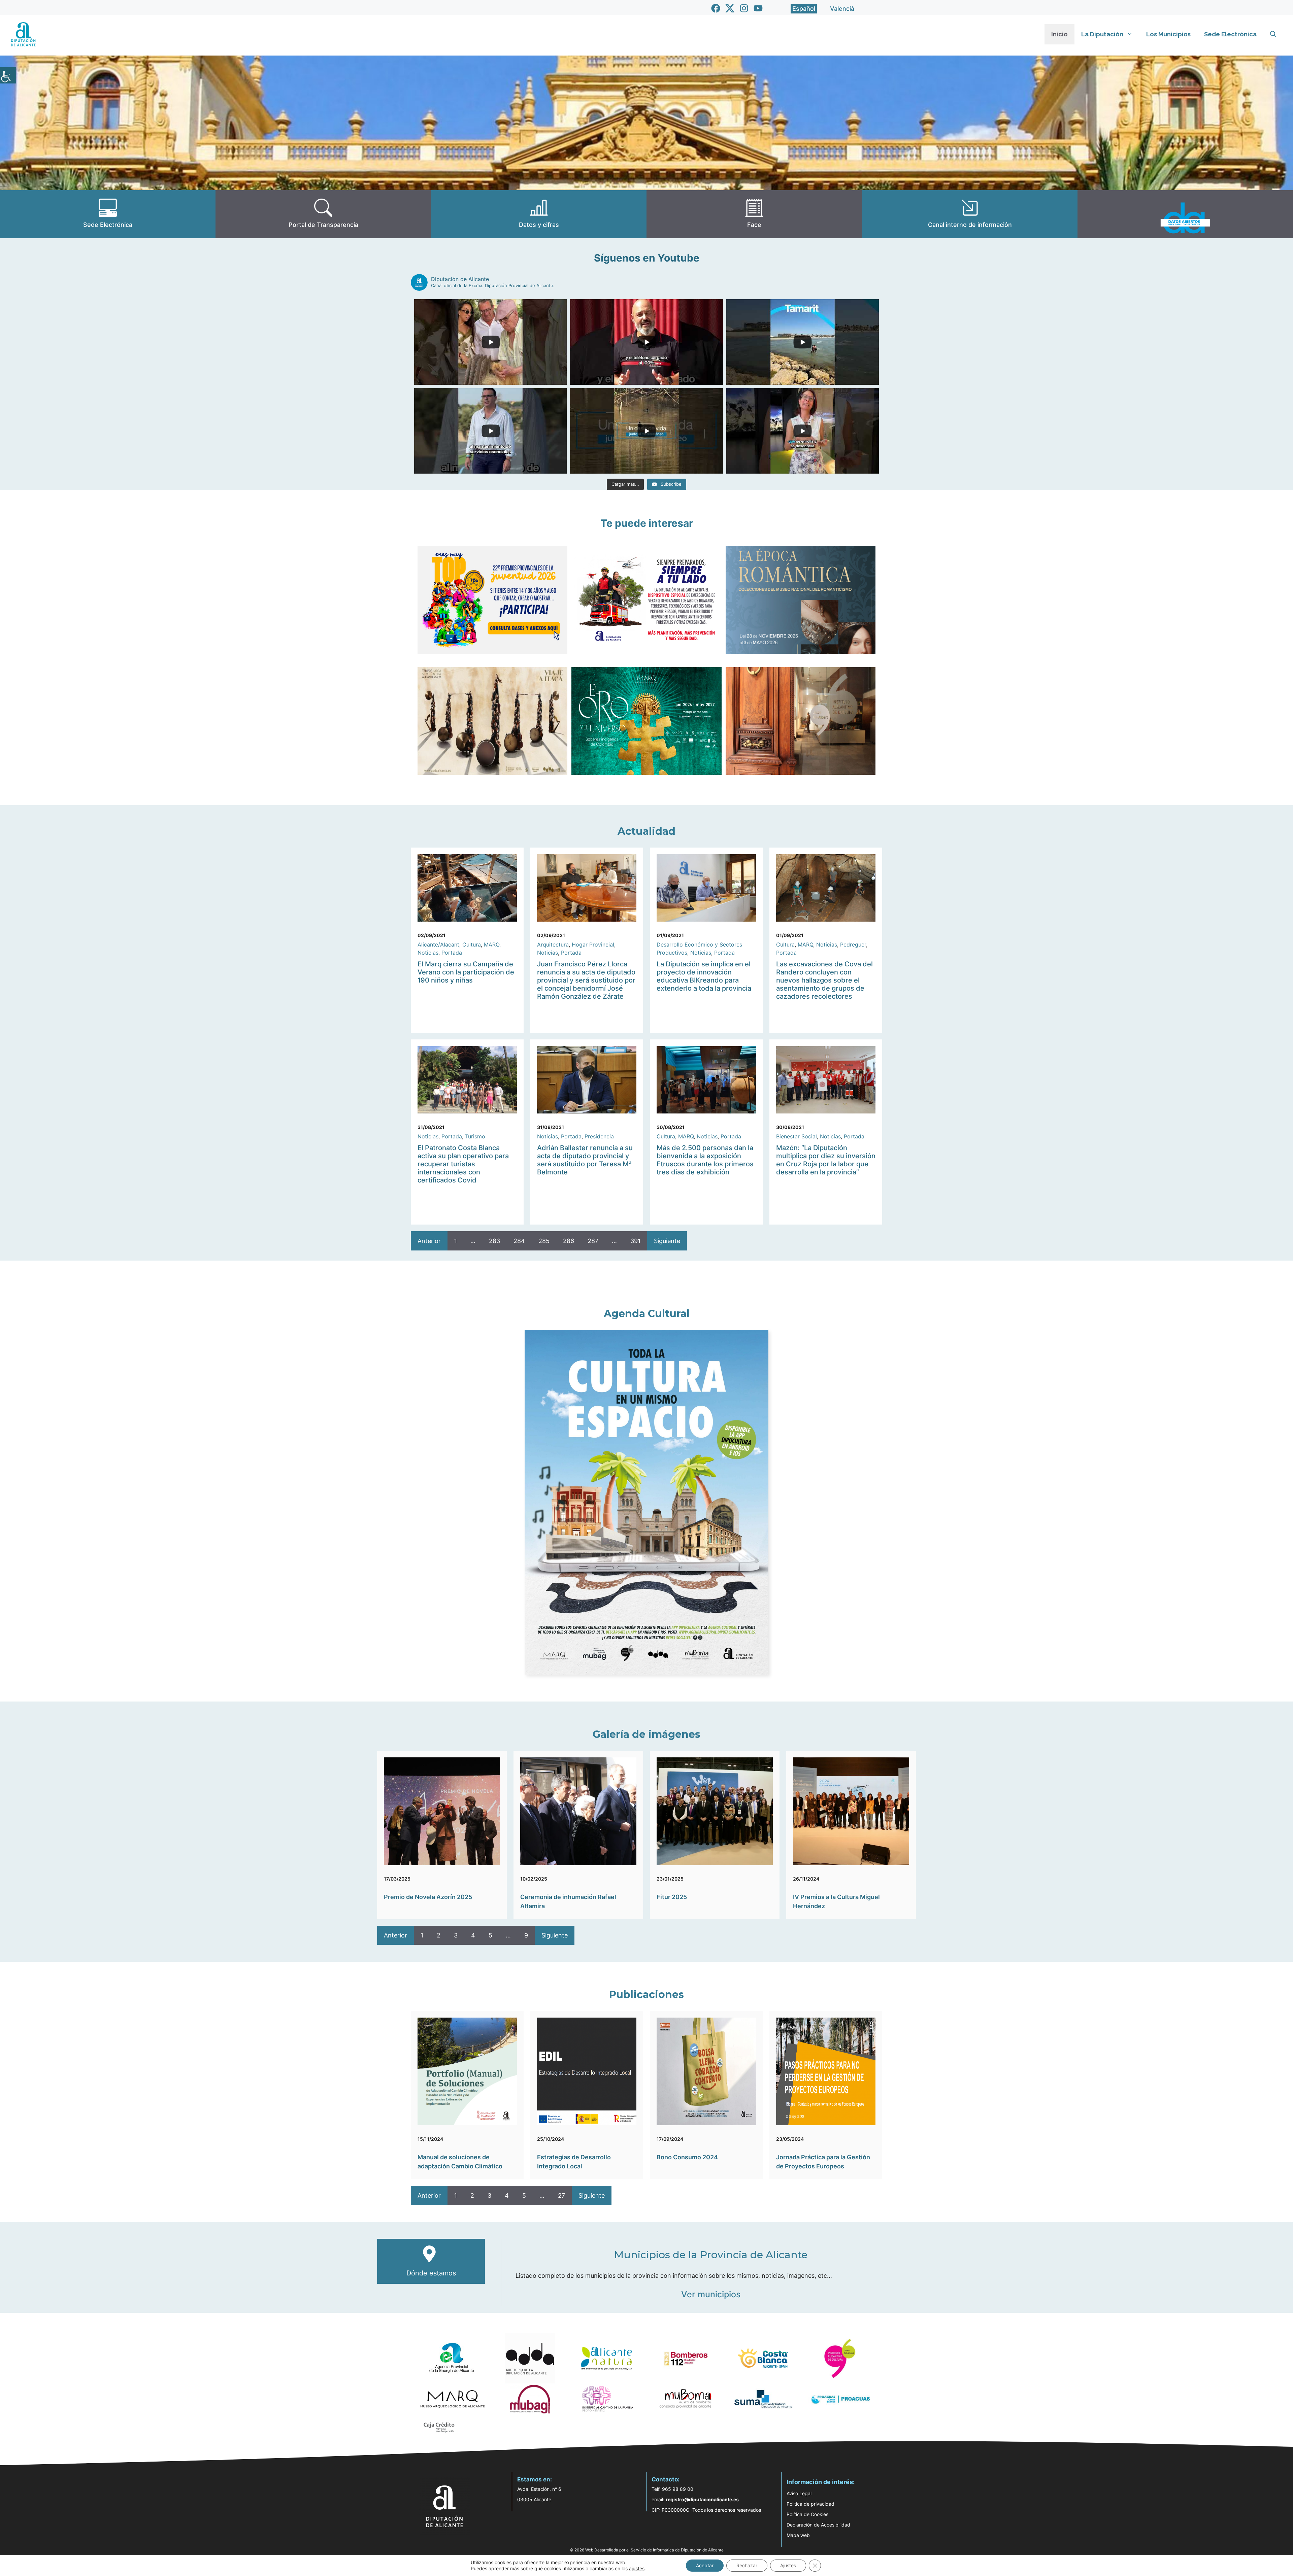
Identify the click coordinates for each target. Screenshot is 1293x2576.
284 (519, 1241)
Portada (452, 953)
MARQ (492, 944)
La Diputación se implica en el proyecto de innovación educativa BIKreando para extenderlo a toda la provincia (704, 976)
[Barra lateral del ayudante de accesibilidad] (8, 75)
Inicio (1059, 34)
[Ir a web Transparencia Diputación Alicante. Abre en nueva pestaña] (323, 214)
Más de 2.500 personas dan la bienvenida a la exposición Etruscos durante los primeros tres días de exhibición (705, 1160)
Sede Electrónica (1230, 34)
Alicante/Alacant (438, 944)
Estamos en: (535, 2479)
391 (635, 1241)
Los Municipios (1168, 34)
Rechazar (747, 2565)
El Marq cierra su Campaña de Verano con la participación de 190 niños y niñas (466, 972)
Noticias (428, 953)
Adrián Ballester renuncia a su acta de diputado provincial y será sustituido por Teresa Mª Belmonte (585, 1160)
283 (494, 1241)
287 (593, 1241)
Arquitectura (553, 944)
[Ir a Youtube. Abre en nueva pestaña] (758, 8)
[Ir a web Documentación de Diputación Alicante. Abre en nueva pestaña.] (539, 214)
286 (569, 1241)
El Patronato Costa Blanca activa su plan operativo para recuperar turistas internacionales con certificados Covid (463, 1164)
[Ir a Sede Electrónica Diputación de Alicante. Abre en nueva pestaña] (108, 214)
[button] (1273, 34)
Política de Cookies (807, 2514)
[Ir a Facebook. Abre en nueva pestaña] (716, 8)
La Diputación (1102, 34)
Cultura (472, 944)
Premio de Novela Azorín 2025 (428, 1897)
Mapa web (798, 2535)
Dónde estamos (431, 2273)
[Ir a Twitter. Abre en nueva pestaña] (730, 8)
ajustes (637, 2568)
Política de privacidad (810, 2504)
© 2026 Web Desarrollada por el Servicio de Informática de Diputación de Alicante (647, 2550)
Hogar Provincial (593, 944)
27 (561, 2195)
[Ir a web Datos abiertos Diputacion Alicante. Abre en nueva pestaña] (1185, 214)
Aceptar (705, 2565)
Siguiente (667, 1241)
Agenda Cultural (647, 1314)
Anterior (429, 1241)
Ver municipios (711, 2294)
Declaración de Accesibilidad (818, 2525)
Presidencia (599, 1136)
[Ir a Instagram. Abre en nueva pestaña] (744, 8)
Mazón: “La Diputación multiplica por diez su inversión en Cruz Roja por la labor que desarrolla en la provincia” (826, 1160)
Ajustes (788, 2565)
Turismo (475, 1136)
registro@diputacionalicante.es (702, 2499)
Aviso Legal (799, 2493)
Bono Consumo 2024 (687, 2157)
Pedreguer (853, 944)
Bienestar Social (797, 1136)
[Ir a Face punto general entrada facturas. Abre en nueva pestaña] (754, 214)
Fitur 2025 (672, 1897)
